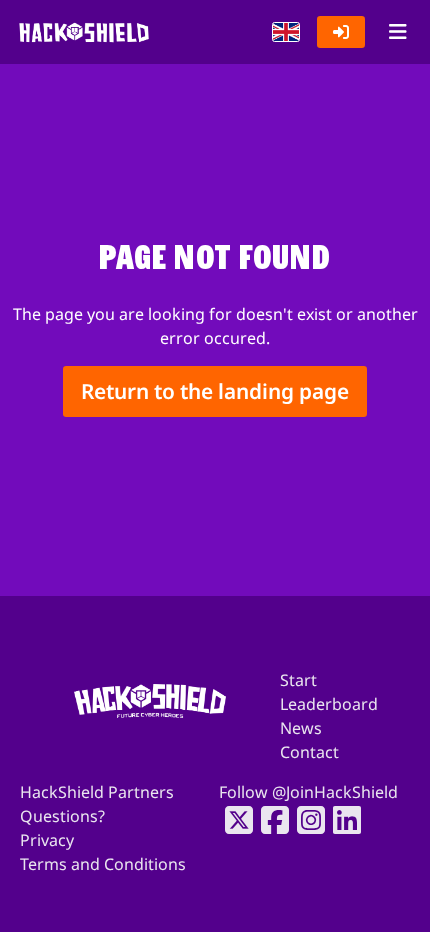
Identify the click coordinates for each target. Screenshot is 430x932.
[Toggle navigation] (397, 32)
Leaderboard (329, 704)
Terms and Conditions (103, 864)
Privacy (47, 840)
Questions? (62, 816)
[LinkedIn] (341, 820)
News (301, 728)
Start (298, 680)
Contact (309, 752)
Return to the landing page (215, 391)
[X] (233, 820)
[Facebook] (269, 820)
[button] (286, 32)
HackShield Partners (97, 792)
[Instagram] (305, 820)
